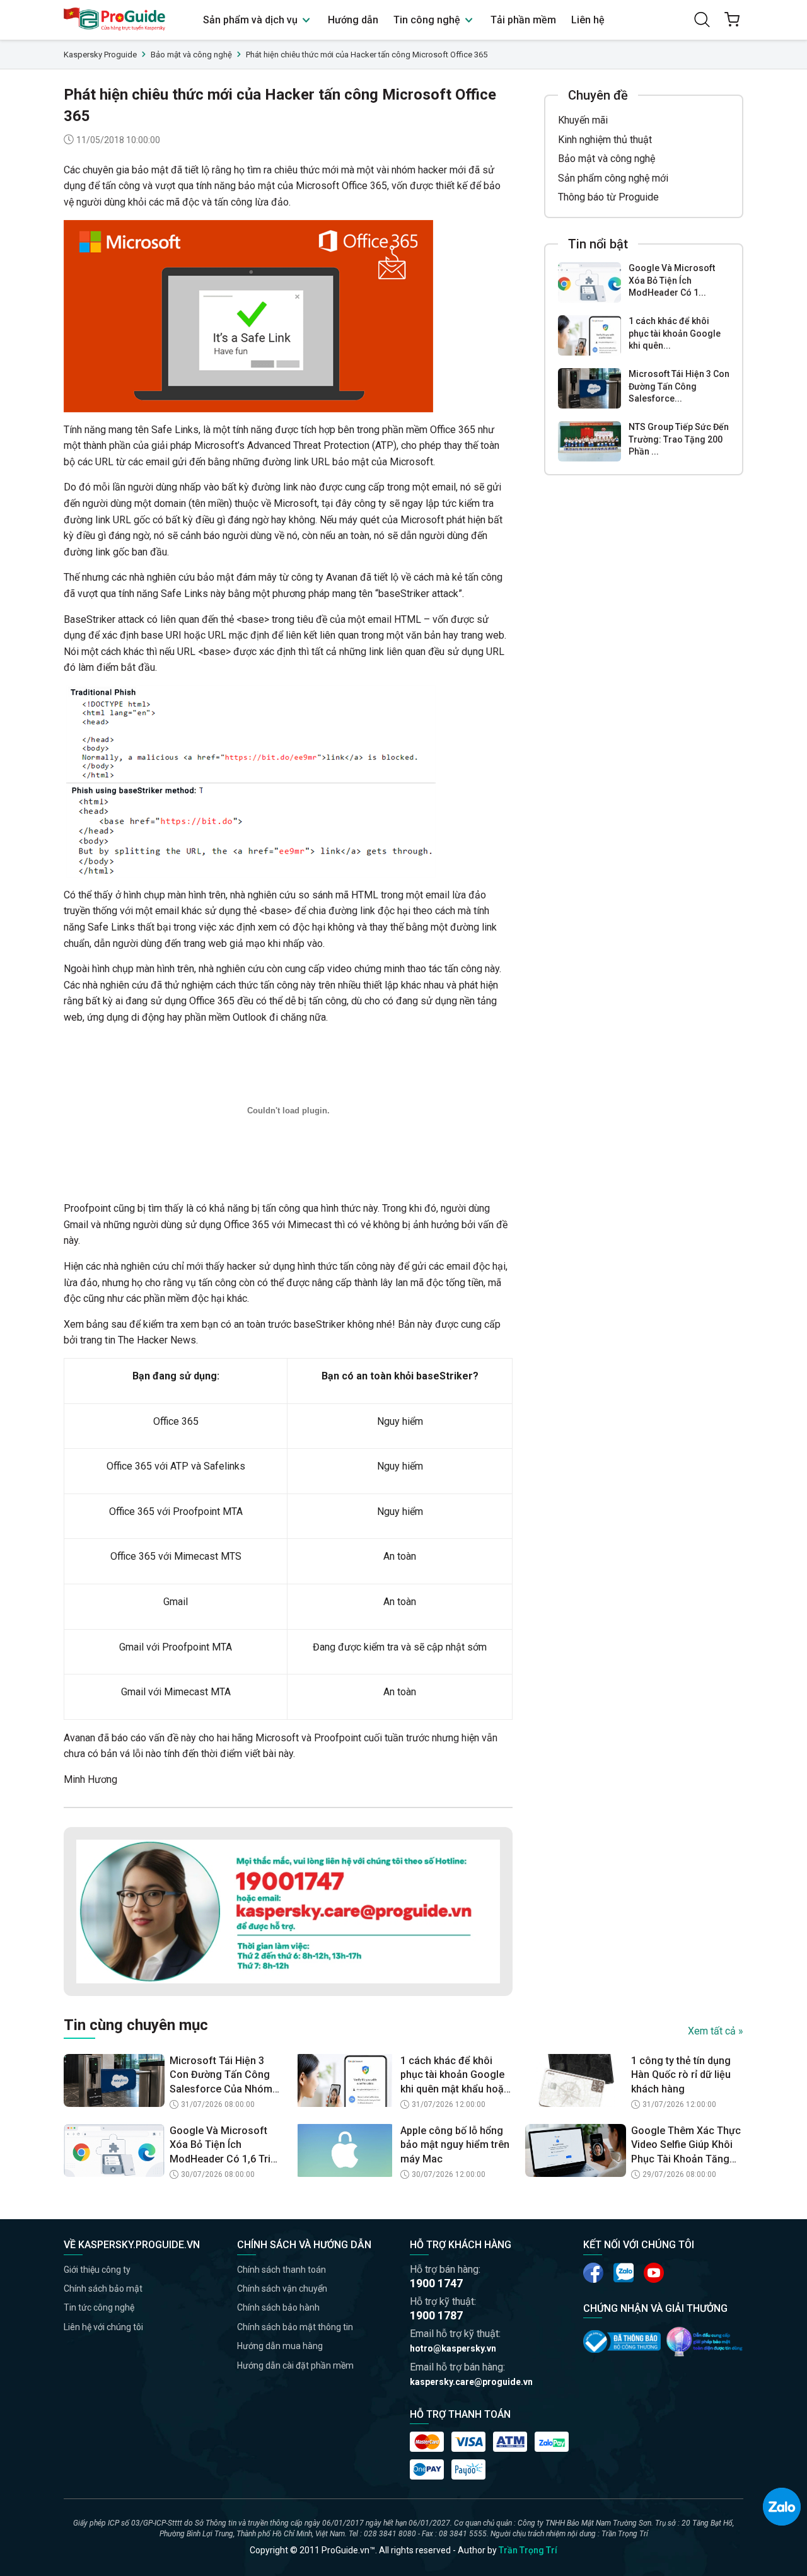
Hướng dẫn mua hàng (280, 2346)
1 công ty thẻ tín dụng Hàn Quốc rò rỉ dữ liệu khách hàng (681, 2075)
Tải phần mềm (523, 20)
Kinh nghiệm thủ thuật (605, 139)
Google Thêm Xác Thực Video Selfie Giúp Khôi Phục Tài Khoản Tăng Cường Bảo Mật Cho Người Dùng (686, 2145)
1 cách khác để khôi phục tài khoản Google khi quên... (675, 333)
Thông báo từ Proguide (608, 197)
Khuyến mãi (583, 120)
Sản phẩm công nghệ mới (613, 177)
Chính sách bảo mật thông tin (295, 2327)
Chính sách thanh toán (282, 2270)
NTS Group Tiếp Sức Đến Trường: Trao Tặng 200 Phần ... (679, 439)
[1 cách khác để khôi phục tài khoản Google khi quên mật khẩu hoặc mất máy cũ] (589, 335)
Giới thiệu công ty (97, 2270)
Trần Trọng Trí (528, 2550)
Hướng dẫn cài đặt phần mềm (295, 2365)
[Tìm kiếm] (702, 20)
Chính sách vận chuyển (282, 2289)
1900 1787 (436, 2315)
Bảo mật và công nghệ (607, 159)
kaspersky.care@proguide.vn (471, 2382)
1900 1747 (436, 2283)
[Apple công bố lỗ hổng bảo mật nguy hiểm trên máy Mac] (345, 2150)
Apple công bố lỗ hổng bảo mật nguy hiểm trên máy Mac (455, 2145)
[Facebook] (593, 2273)
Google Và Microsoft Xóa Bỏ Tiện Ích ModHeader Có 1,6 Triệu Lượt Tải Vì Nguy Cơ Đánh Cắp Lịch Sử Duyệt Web (226, 2145)
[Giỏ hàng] (732, 20)
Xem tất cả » (716, 2031)
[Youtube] (624, 2273)
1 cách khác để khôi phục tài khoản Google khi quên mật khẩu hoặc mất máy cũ (455, 2075)
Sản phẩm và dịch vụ (252, 20)
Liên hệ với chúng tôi (103, 2327)
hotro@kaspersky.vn (453, 2348)
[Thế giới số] (705, 2341)
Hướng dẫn (353, 20)
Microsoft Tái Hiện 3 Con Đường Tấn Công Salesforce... (679, 386)
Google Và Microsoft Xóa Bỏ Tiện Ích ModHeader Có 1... (672, 280)
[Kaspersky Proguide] (115, 20)
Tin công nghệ (428, 20)
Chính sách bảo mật (103, 2289)
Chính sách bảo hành (278, 2307)
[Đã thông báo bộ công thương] (622, 2341)
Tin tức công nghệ (99, 2307)
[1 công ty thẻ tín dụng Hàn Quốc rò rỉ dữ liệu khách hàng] (576, 2080)
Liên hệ (588, 20)
